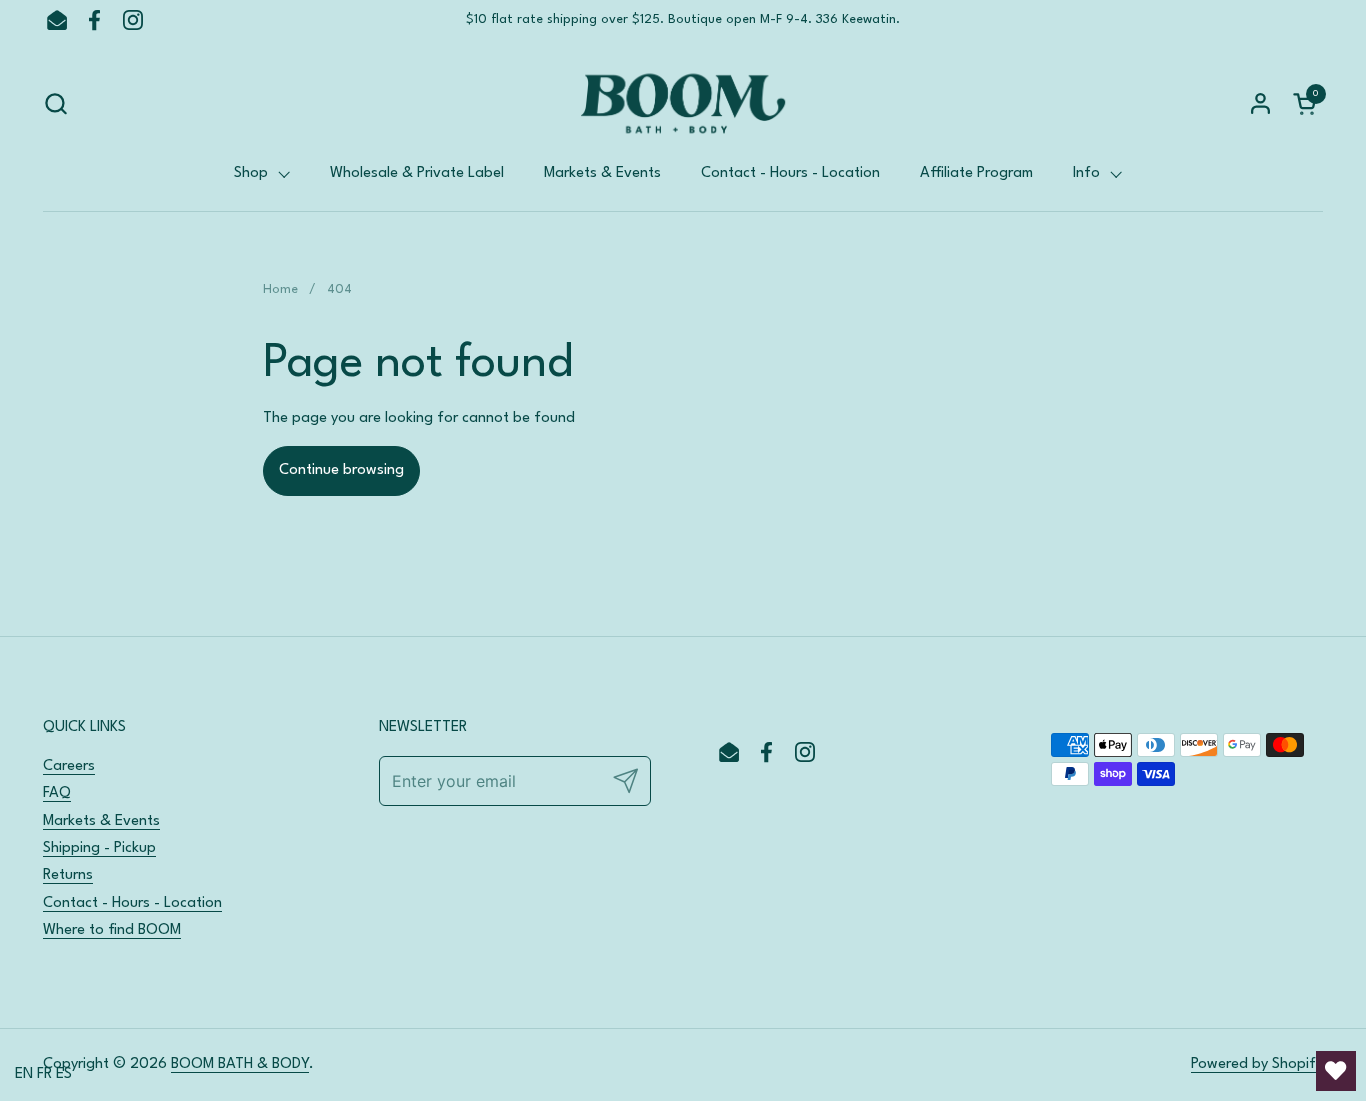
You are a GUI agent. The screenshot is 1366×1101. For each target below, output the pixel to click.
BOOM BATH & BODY (240, 1064)
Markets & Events (101, 821)
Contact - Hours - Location (132, 903)
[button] (55, 103)
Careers (69, 766)
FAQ (57, 793)
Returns (68, 875)
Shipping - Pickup (99, 848)
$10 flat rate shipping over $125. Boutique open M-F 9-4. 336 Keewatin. (683, 19)
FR (44, 1074)
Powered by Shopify (1257, 1064)
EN (24, 1074)
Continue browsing (341, 470)
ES (64, 1074)
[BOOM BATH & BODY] (683, 103)
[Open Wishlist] (1336, 1071)
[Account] (1260, 103)
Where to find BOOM (112, 930)
